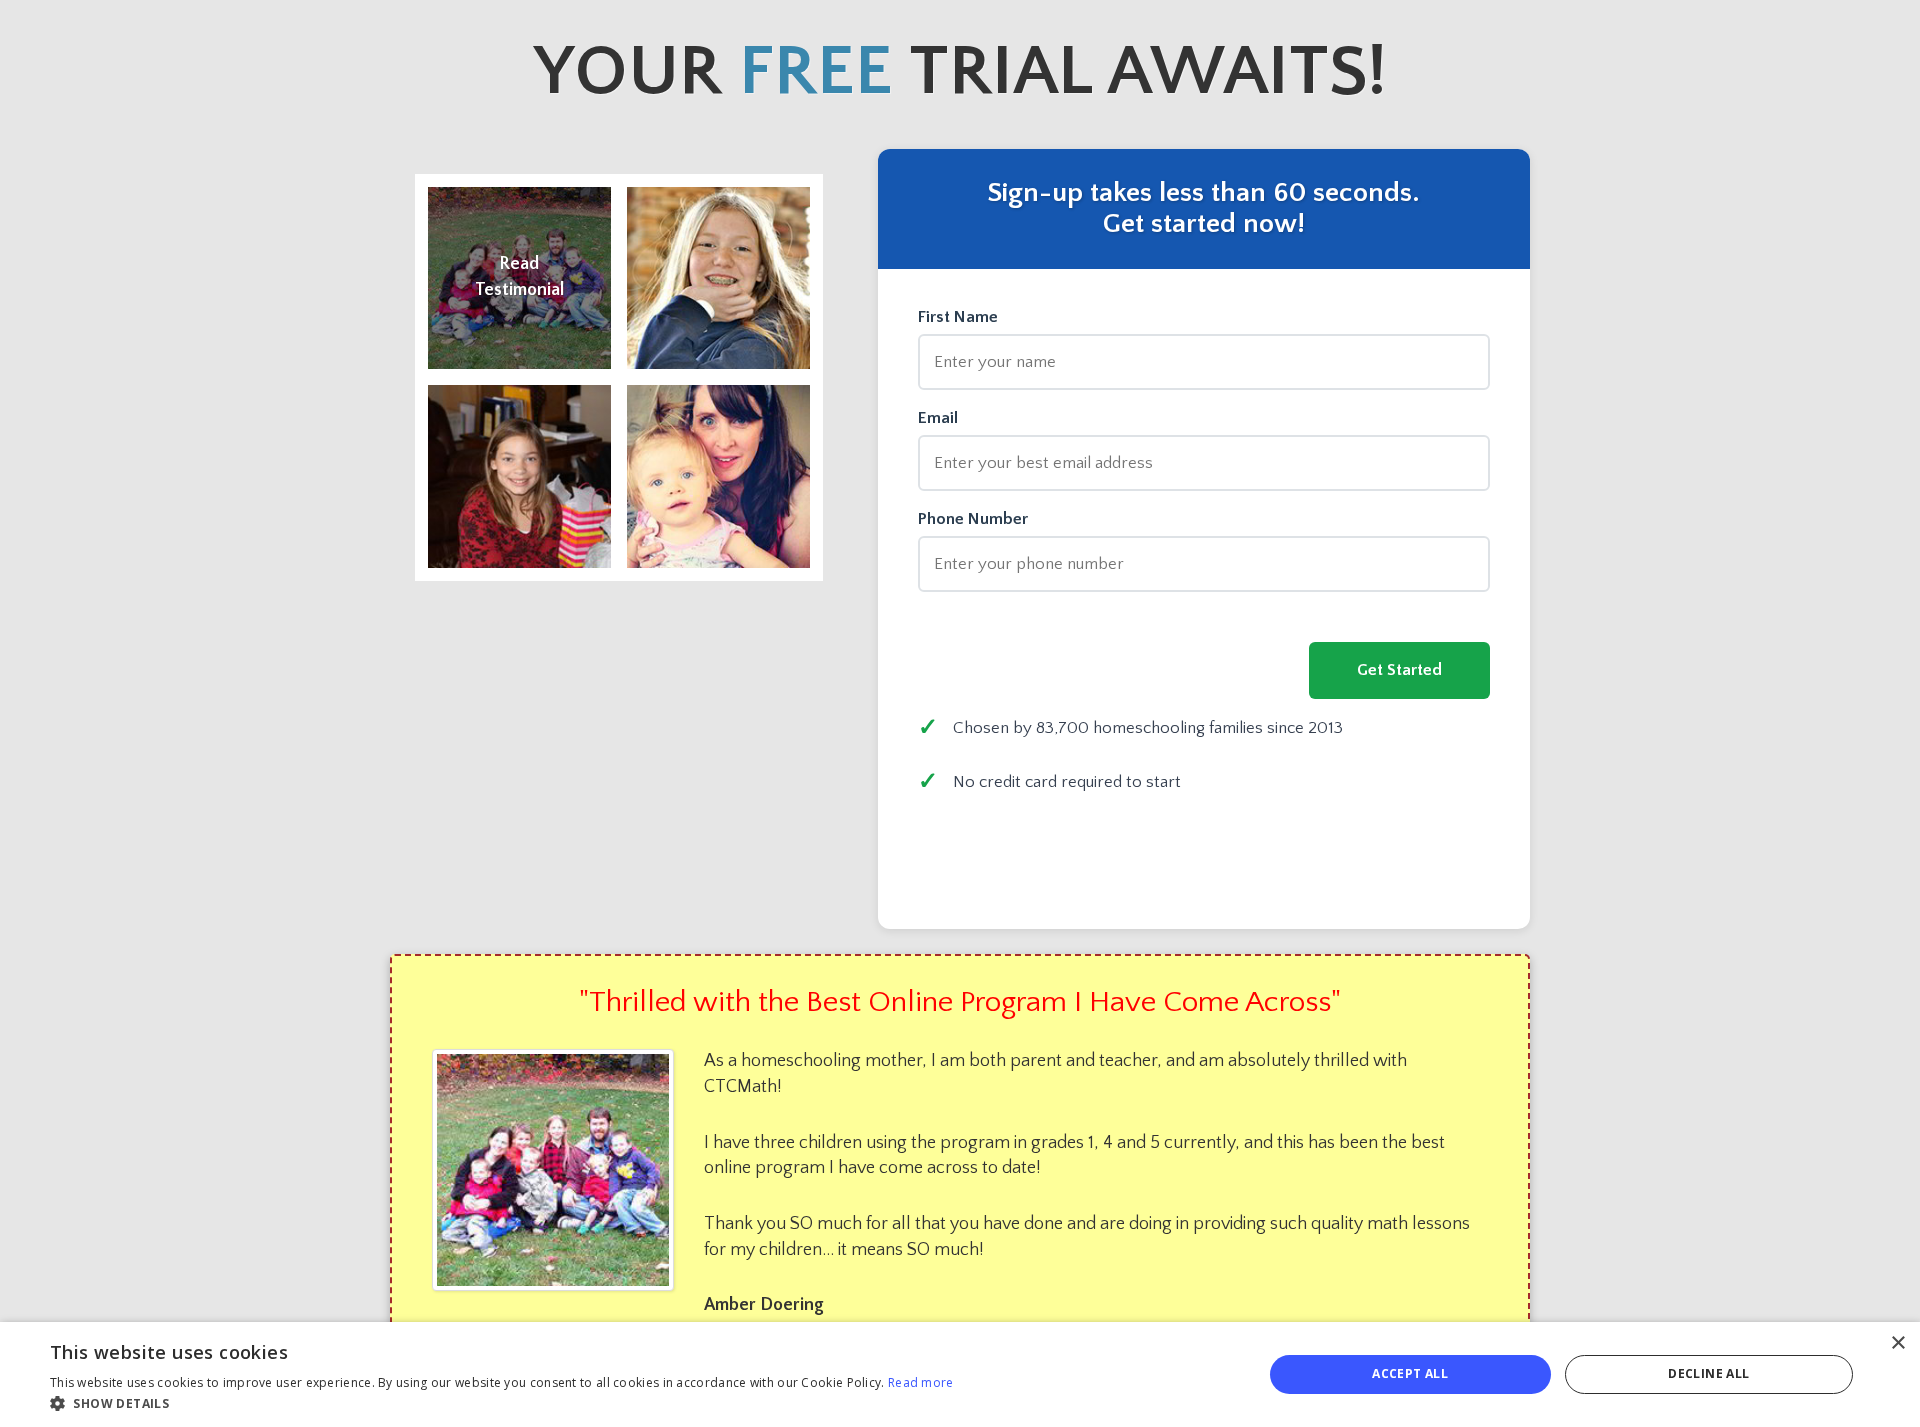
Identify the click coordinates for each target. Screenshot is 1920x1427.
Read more (921, 1382)
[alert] (960, 1374)
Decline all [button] (1708, 1373)
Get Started (1399, 670)
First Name (958, 317)
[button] (502, 1402)
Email (938, 418)
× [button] (1897, 1343)
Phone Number (973, 519)
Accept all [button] (1410, 1373)
